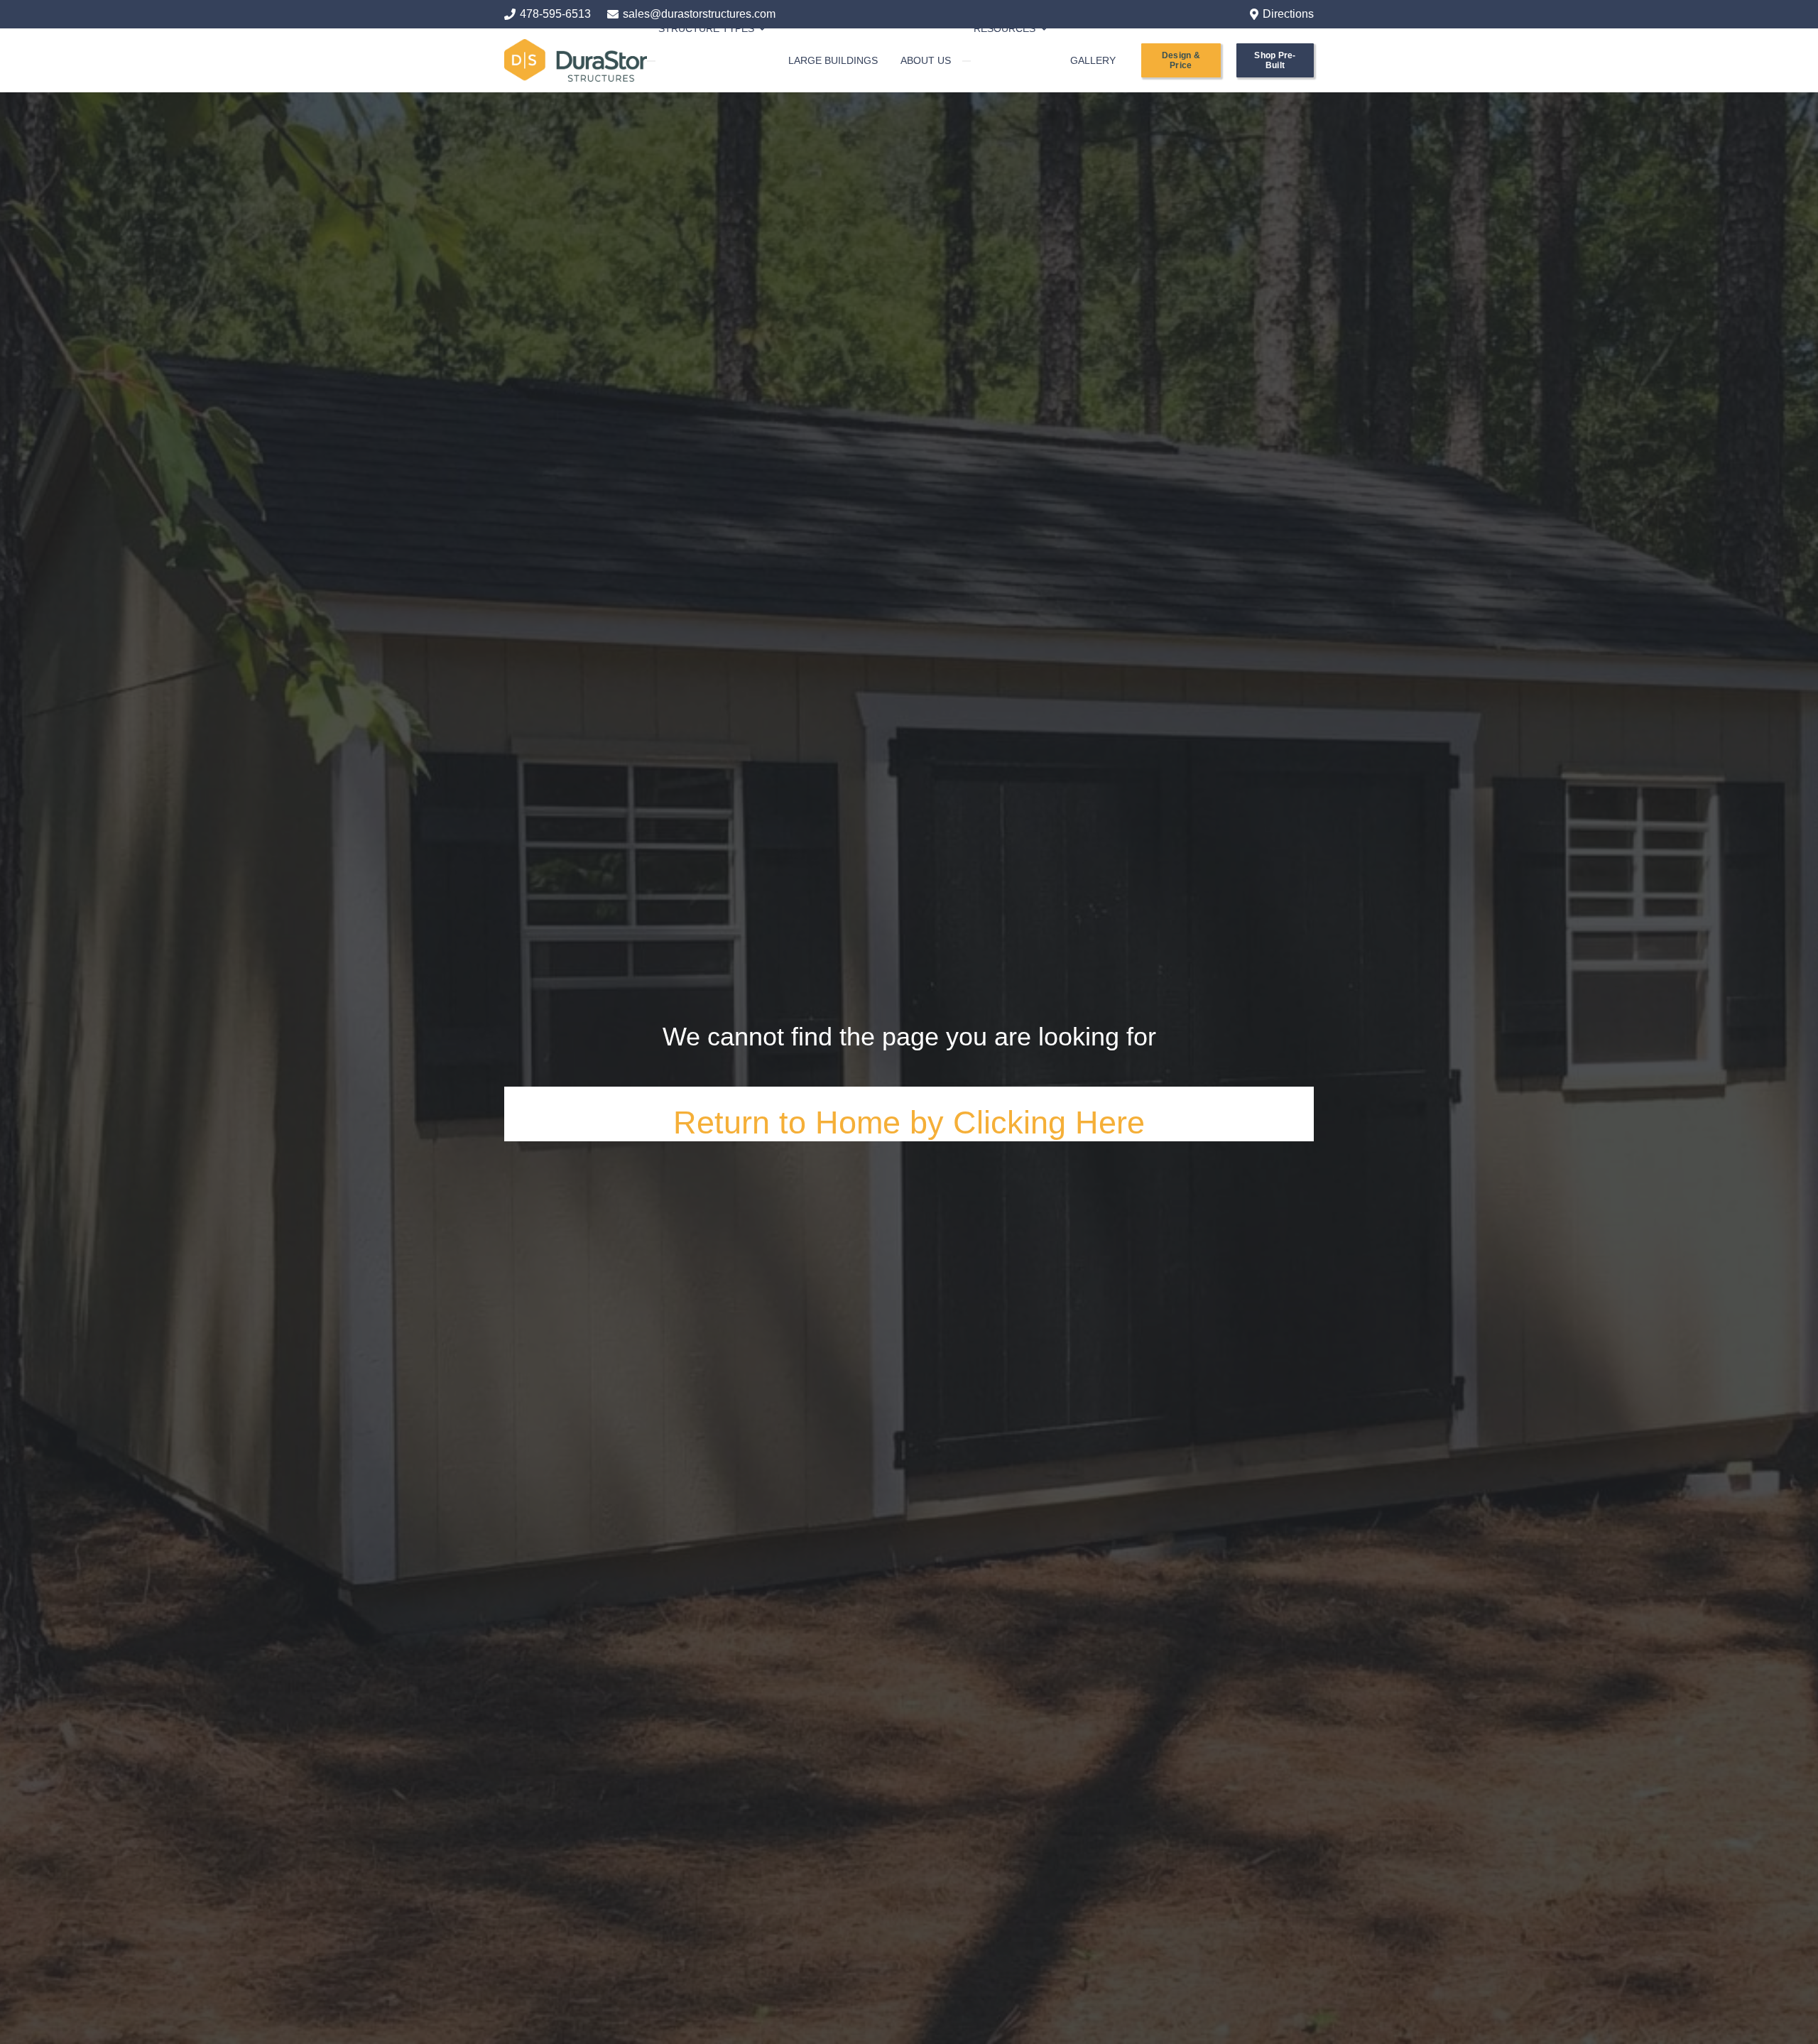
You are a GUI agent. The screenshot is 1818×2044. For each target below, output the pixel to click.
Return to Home (791, 1122)
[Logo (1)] (576, 60)
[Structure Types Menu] (651, 61)
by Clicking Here (1027, 1122)
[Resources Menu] (967, 61)
